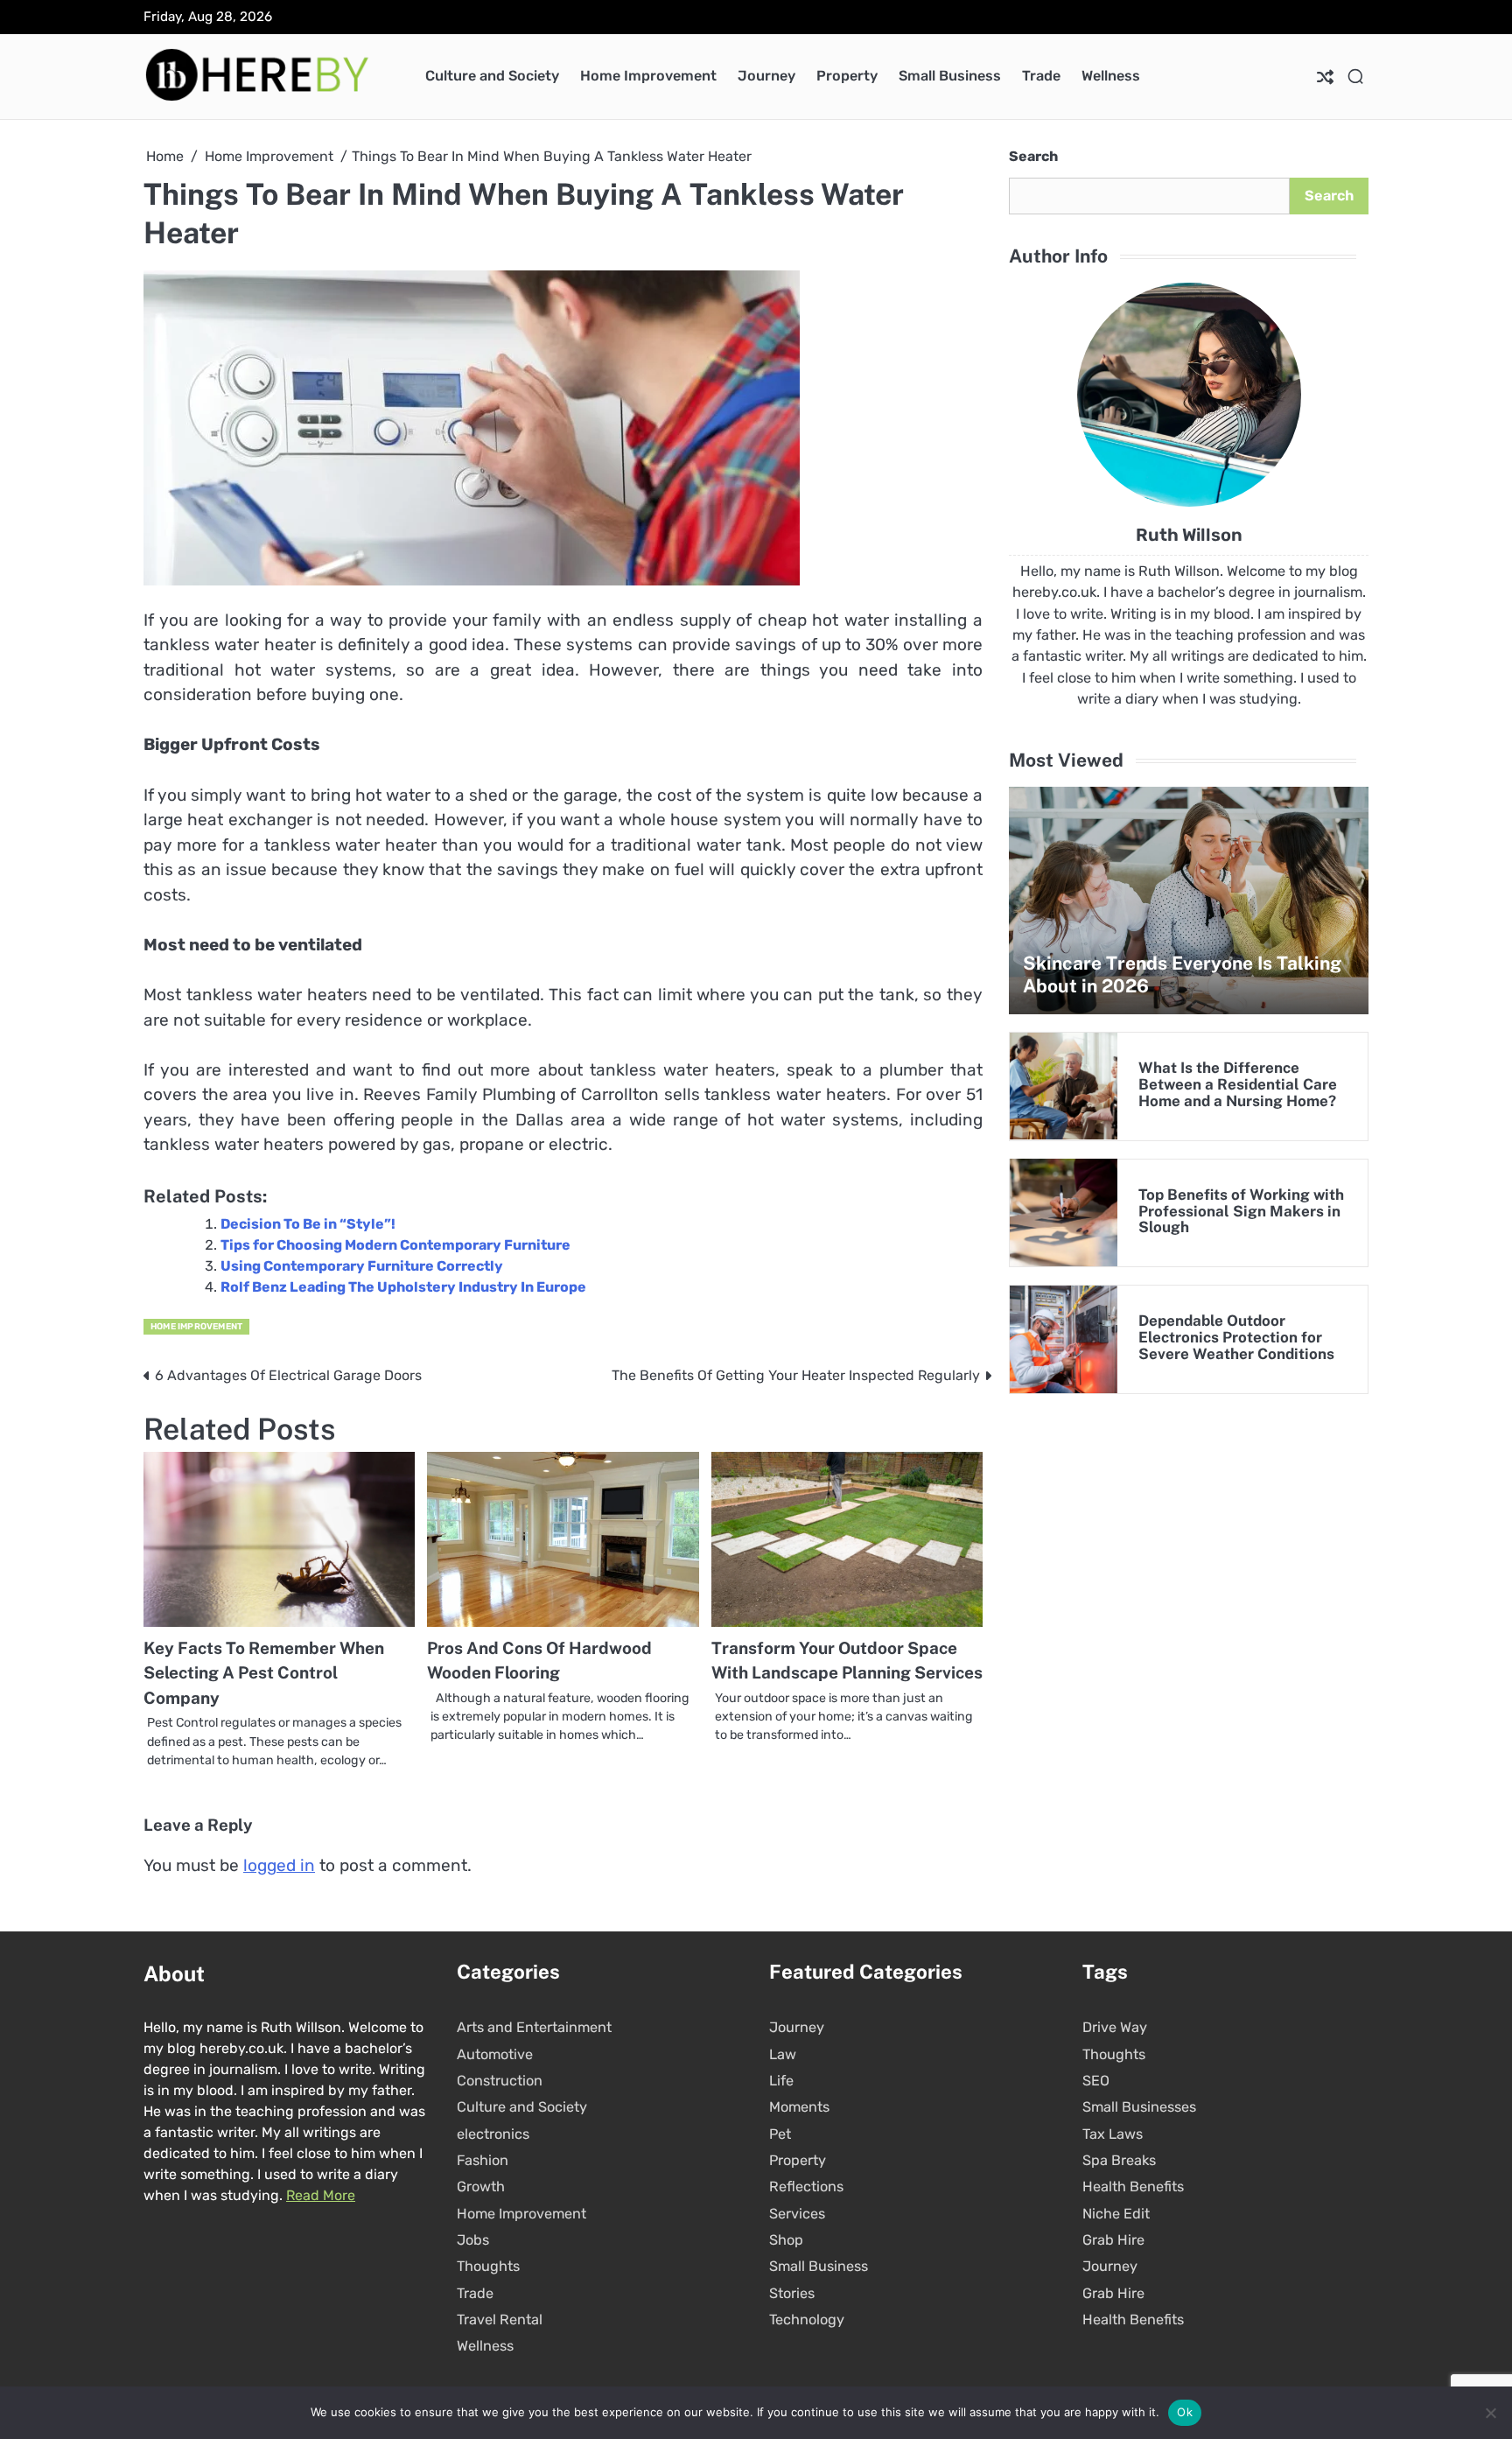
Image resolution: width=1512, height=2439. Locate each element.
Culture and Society (492, 76)
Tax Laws (1113, 2134)
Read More (321, 2195)
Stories (792, 2293)
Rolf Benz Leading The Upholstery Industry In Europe (403, 1287)
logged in (279, 1865)
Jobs (473, 2240)
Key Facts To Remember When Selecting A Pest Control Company (264, 1673)
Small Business (950, 76)
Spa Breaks (1119, 2160)
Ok (1185, 2412)
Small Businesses (1139, 2107)
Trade (1041, 76)
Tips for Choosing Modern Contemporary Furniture (395, 1245)
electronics (493, 2134)
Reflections (806, 2187)
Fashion (483, 2160)
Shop (786, 2240)
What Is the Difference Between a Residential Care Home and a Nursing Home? (1238, 1084)
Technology (807, 2320)
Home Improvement (648, 76)
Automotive (495, 2054)
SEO (1096, 2081)
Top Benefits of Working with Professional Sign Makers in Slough (1241, 1211)
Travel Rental (500, 2320)
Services (797, 2214)
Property (847, 76)
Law (783, 2054)
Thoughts (488, 2266)
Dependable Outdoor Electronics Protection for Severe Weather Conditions (1236, 1337)
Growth (481, 2187)
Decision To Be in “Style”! (308, 1224)
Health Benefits (1133, 2187)
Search (1033, 156)
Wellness (1111, 76)
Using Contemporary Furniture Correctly (362, 1266)
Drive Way (1115, 2027)
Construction (500, 2081)
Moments (799, 2107)
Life (781, 2081)
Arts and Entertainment (534, 2027)
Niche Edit (1116, 2214)
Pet (780, 2134)
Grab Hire (1113, 2240)
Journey (766, 76)
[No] (1490, 2413)
